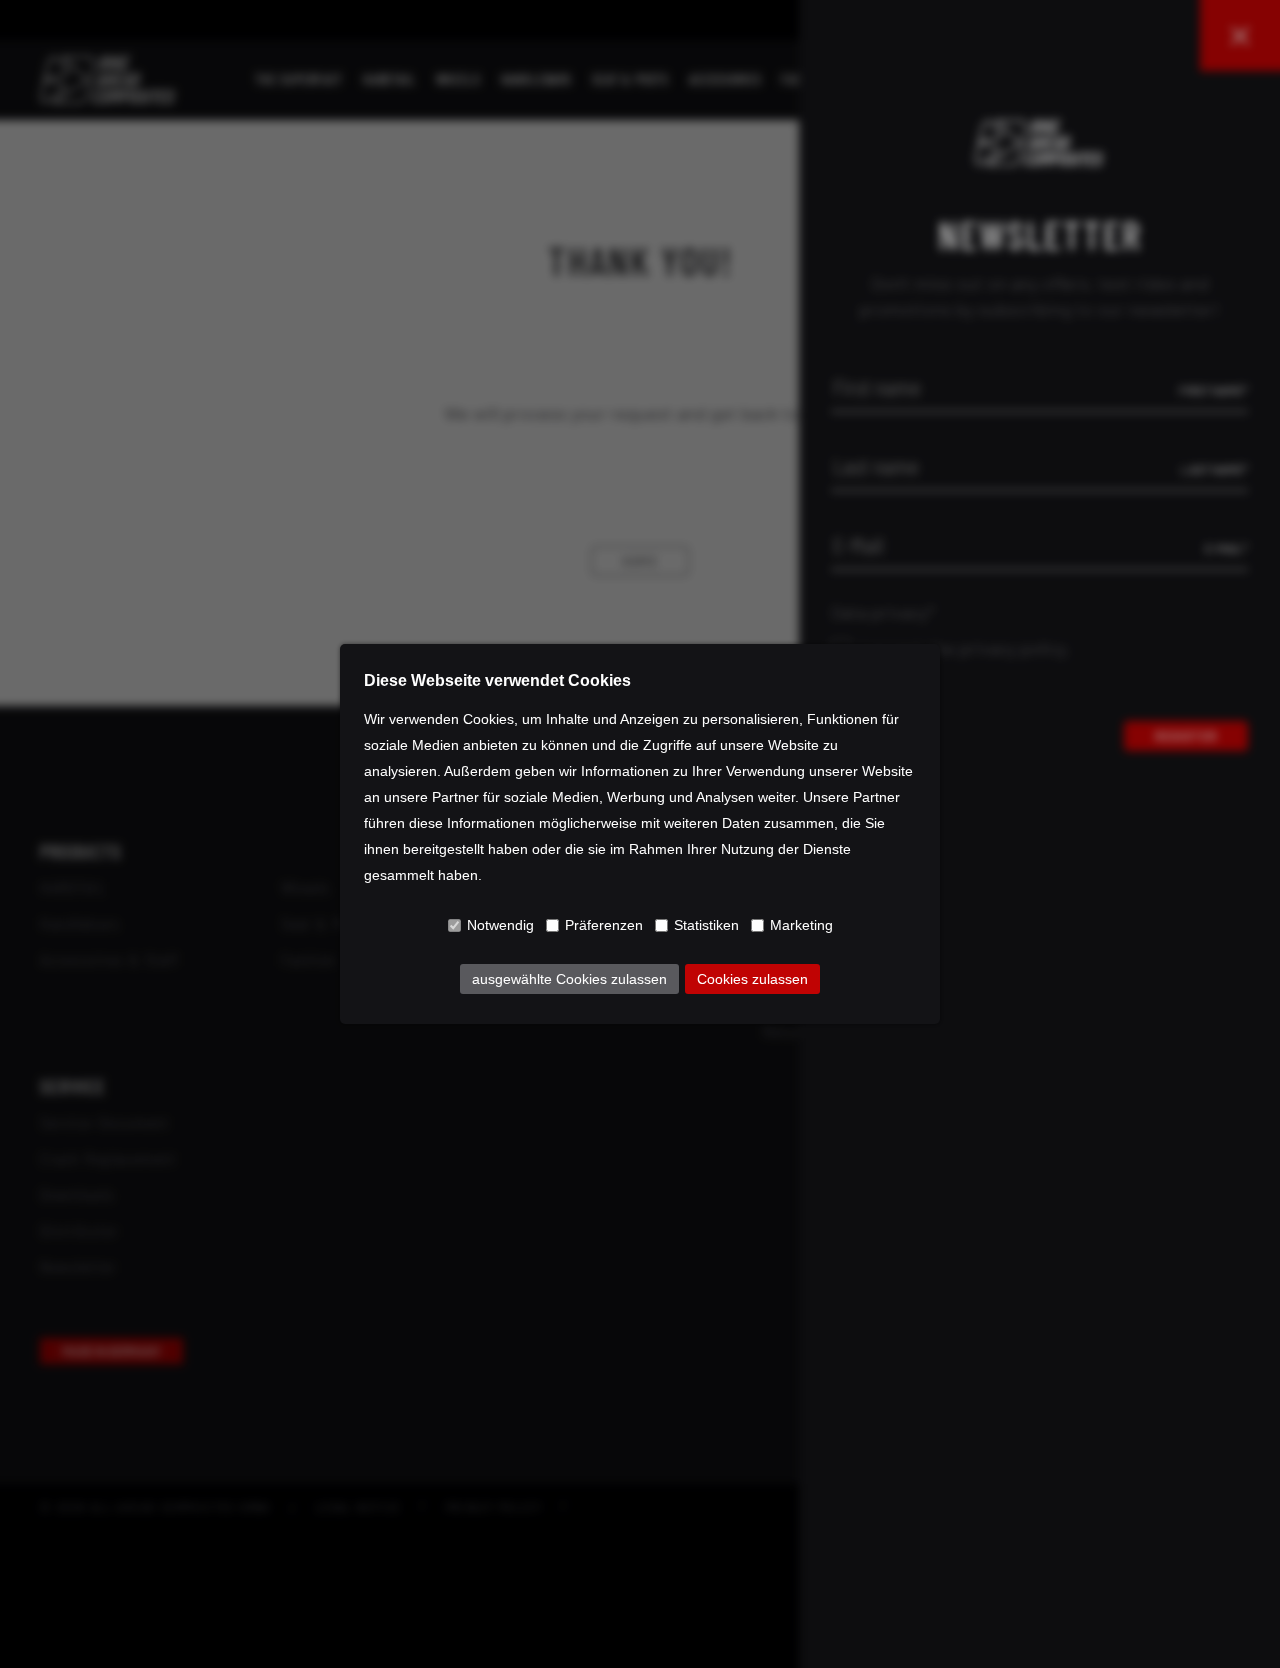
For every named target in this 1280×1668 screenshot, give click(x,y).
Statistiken (706, 925)
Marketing (801, 925)
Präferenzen (604, 925)
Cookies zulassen (752, 979)
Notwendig (500, 925)
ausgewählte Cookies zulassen (569, 979)
